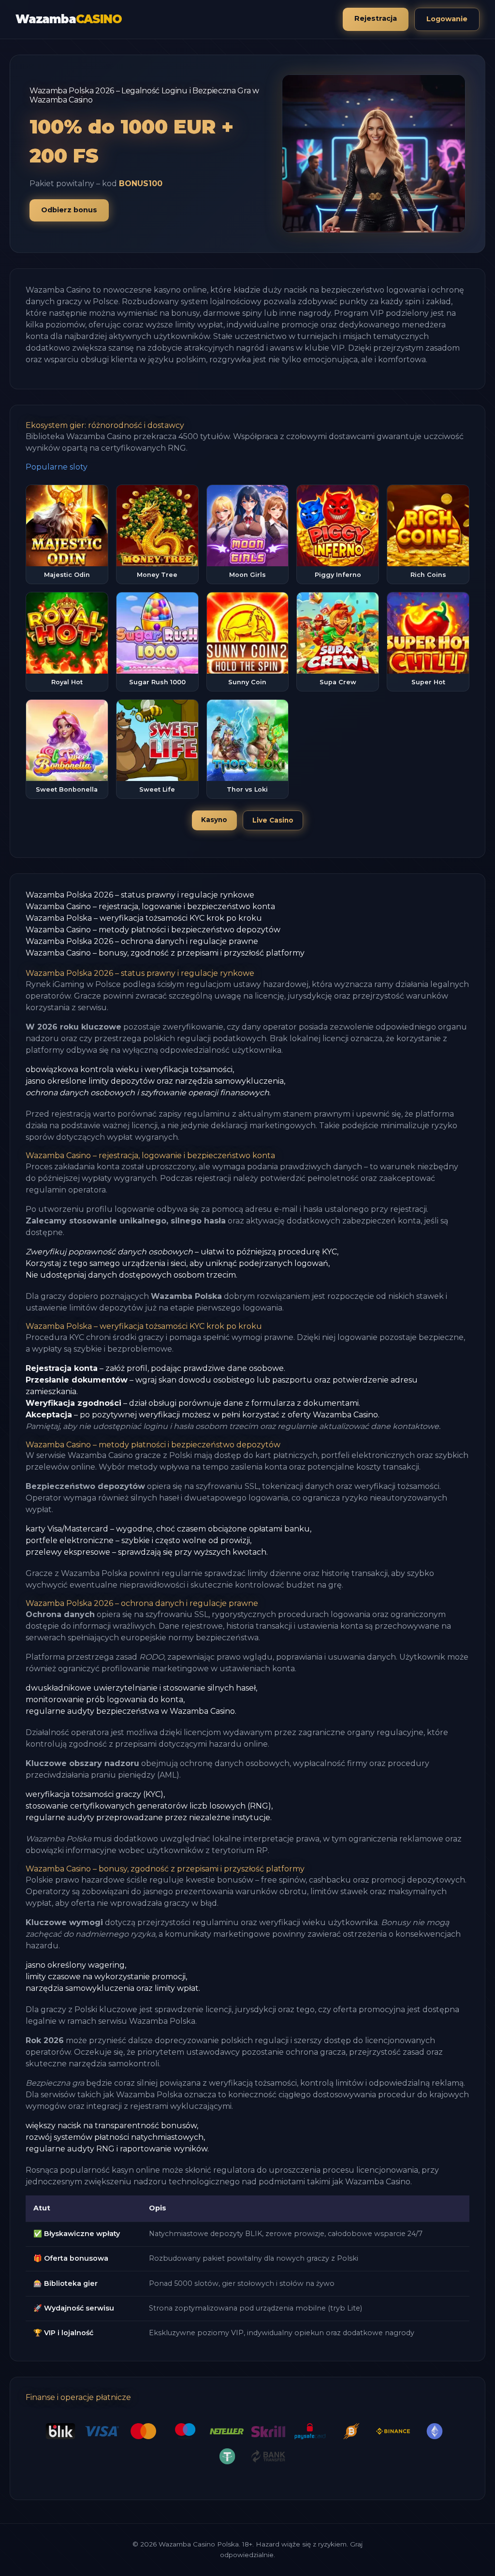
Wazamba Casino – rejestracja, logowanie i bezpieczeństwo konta (150, 906)
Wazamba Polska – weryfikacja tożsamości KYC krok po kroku (144, 918)
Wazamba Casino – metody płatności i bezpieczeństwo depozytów (153, 930)
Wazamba (68, 19)
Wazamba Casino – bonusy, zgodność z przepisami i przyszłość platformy (165, 953)
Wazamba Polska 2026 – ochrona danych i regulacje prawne (142, 941)
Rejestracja (376, 18)
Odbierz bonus (69, 210)
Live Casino (273, 820)
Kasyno (214, 820)
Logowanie (447, 19)
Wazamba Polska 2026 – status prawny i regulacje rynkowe (140, 895)
